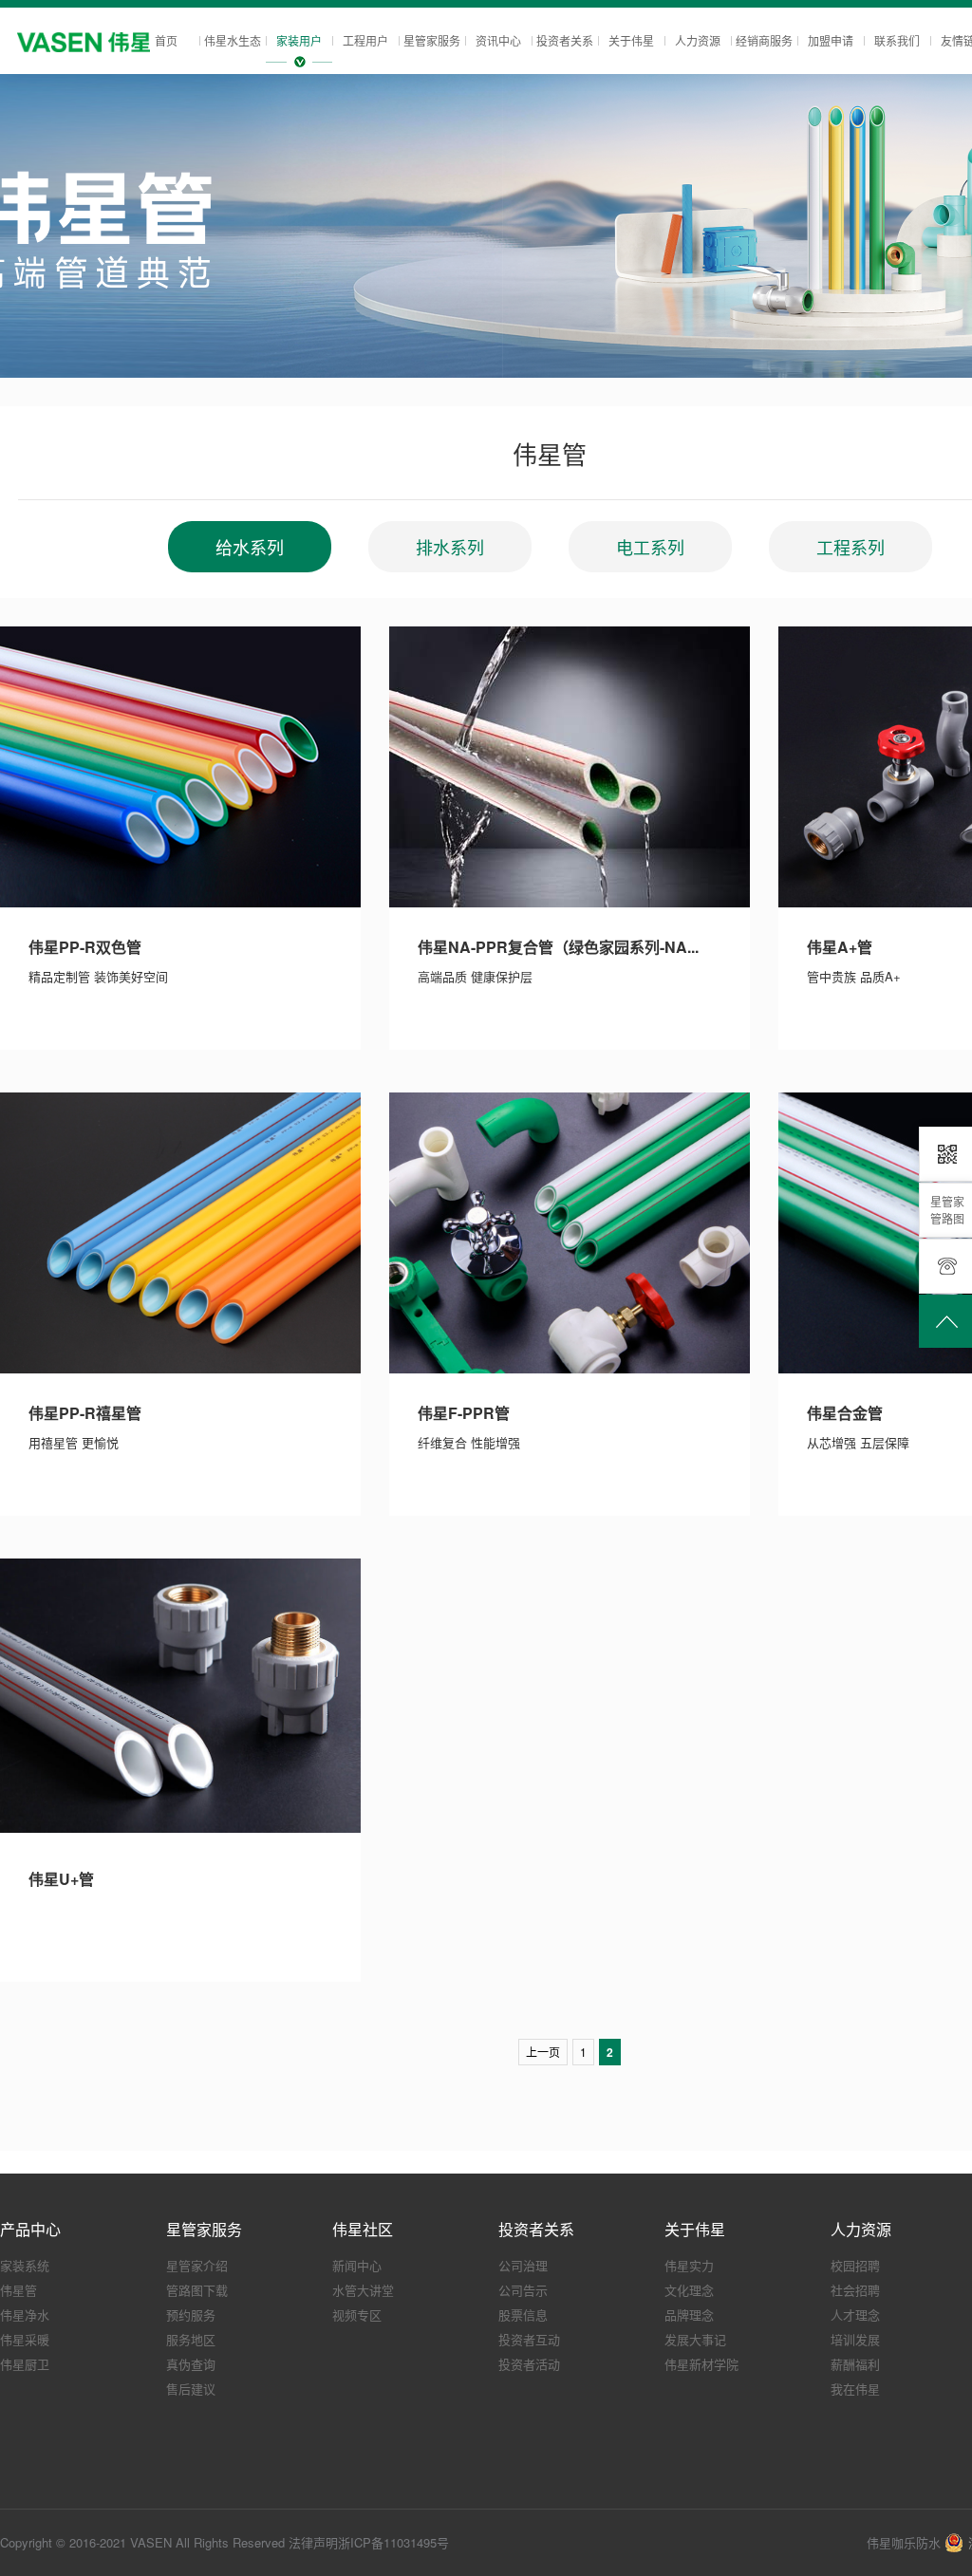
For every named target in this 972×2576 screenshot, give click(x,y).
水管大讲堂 (363, 2290)
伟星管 (19, 2290)
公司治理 (523, 2265)
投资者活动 (529, 2364)
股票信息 (523, 2315)
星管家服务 (432, 40)
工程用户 (365, 40)
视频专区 (357, 2315)
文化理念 (689, 2290)
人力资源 (698, 40)
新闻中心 (357, 2265)
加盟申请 (831, 40)
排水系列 (450, 547)
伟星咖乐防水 (904, 2542)
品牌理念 (689, 2315)
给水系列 (250, 547)
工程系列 (850, 547)
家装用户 (299, 40)
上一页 (543, 2052)
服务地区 (191, 2339)
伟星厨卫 (25, 2364)
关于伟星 (631, 40)
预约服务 (191, 2315)
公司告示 (523, 2290)
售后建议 (191, 2389)
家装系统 (25, 2265)
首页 (166, 40)
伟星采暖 (25, 2339)
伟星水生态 (233, 40)
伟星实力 (689, 2265)
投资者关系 (565, 40)
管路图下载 (197, 2290)
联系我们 (897, 40)
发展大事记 (695, 2339)
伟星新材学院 (701, 2364)
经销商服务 (764, 40)
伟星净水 (25, 2315)
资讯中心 (498, 40)
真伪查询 (191, 2364)
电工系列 (650, 547)
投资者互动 (529, 2339)
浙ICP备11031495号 (393, 2542)
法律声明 (313, 2542)
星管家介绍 (197, 2265)
